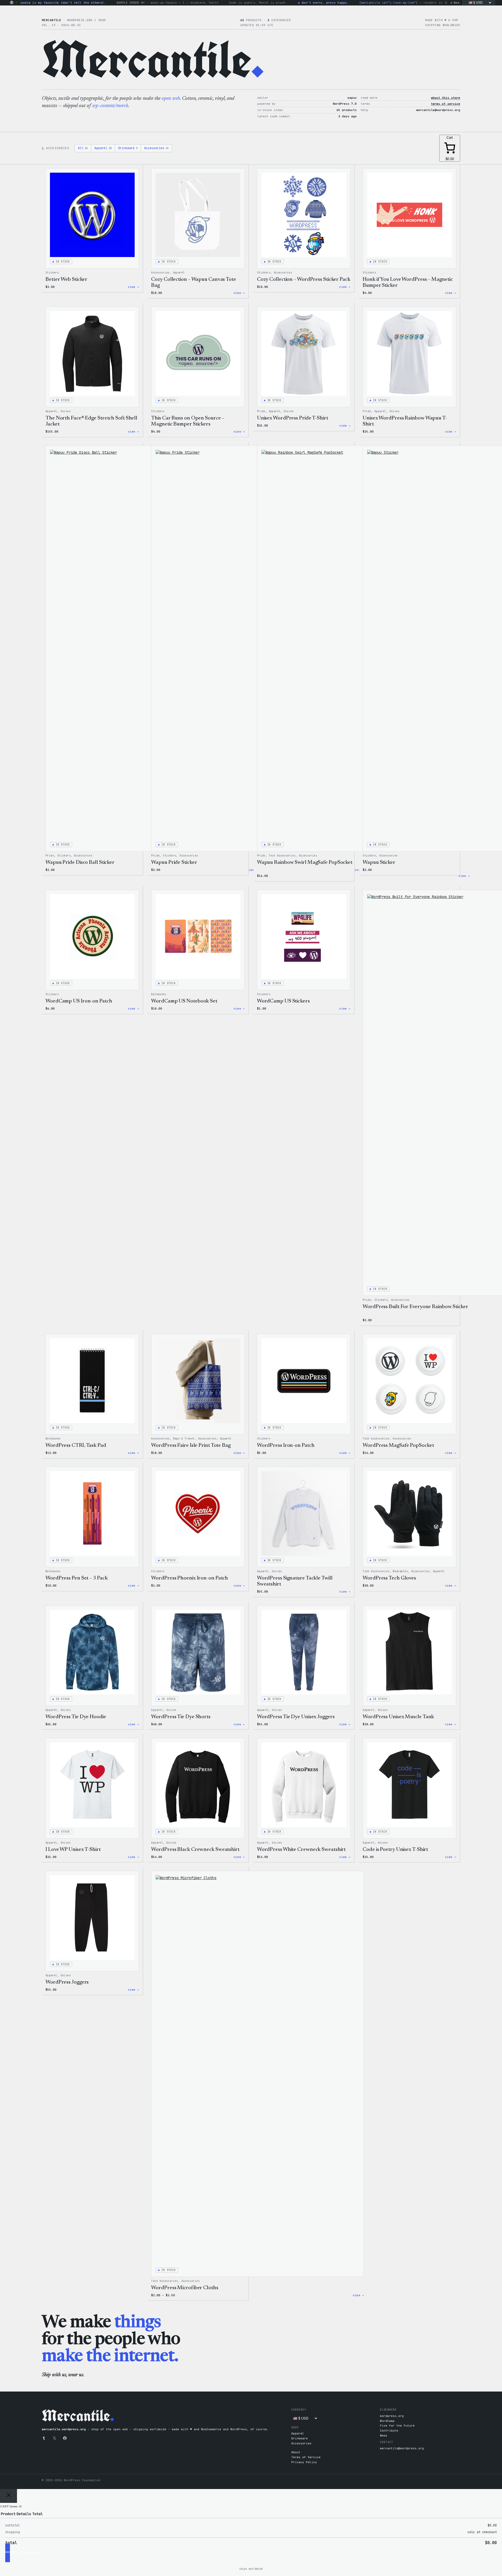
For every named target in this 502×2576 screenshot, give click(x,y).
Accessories (156, 148)
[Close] (8, 2496)
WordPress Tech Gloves (389, 1578)
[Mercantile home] (12, 3)
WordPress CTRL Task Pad (76, 1446)
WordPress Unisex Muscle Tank (398, 1717)
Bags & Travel (184, 1439)
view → (133, 287)
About (296, 2452)
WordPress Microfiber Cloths (185, 2288)
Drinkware (128, 148)
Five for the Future (397, 2426)
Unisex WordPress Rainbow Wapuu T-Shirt (405, 421)
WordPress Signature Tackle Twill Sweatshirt (295, 1581)
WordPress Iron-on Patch (286, 1446)
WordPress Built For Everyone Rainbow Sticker (415, 1307)
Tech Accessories (282, 856)
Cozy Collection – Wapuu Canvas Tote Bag (194, 282)
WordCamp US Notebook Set (184, 1001)
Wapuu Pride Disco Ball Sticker (80, 862)
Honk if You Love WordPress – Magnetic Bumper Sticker (408, 282)
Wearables (400, 1571)
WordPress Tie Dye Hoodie (76, 1717)
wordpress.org (392, 2416)
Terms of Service (306, 2457)
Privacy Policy (304, 2462)
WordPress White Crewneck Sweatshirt (301, 1850)
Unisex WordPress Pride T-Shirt (293, 418)
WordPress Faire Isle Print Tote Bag (191, 1446)
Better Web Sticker (66, 279)
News (384, 2435)
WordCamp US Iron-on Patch (79, 1001)
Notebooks (159, 994)
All (83, 148)
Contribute (389, 2431)
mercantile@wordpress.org (402, 2448)
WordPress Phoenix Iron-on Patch (190, 1578)
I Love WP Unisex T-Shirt (73, 1850)
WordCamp (387, 2421)
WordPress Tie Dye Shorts (181, 1717)
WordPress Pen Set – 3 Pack (76, 1578)
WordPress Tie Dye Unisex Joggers (296, 1717)
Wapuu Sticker (379, 862)
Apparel (103, 148)
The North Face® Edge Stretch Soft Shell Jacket (91, 421)
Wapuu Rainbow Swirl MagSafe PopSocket (305, 862)
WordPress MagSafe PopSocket (398, 1446)
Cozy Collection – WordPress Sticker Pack (304, 279)
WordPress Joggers (67, 1982)
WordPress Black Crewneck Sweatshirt (195, 1850)
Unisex (66, 411)
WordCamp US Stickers (283, 1001)
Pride (261, 411)
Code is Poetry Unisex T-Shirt (395, 1850)
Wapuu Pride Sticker (174, 862)
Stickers (52, 273)
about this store (446, 98)
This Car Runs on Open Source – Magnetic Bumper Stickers (188, 421)
